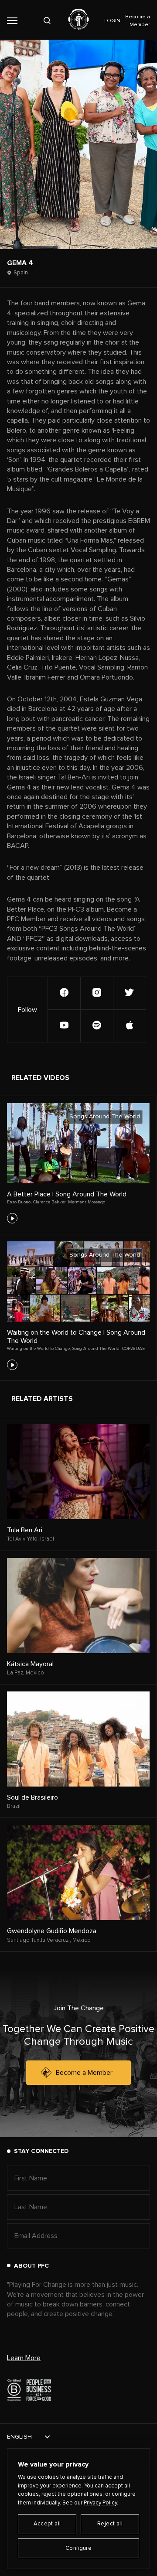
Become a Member (84, 2073)
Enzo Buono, (19, 1202)
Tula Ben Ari (25, 1530)
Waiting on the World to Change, (39, 1349)
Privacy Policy (100, 2503)
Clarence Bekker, (50, 1202)
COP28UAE (133, 1349)
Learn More (24, 2358)
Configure (79, 2548)
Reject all (110, 2524)
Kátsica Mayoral (30, 1664)
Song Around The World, (96, 1349)
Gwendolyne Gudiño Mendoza (52, 1931)
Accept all (47, 2524)
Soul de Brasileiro (32, 1797)
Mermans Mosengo (87, 1202)
